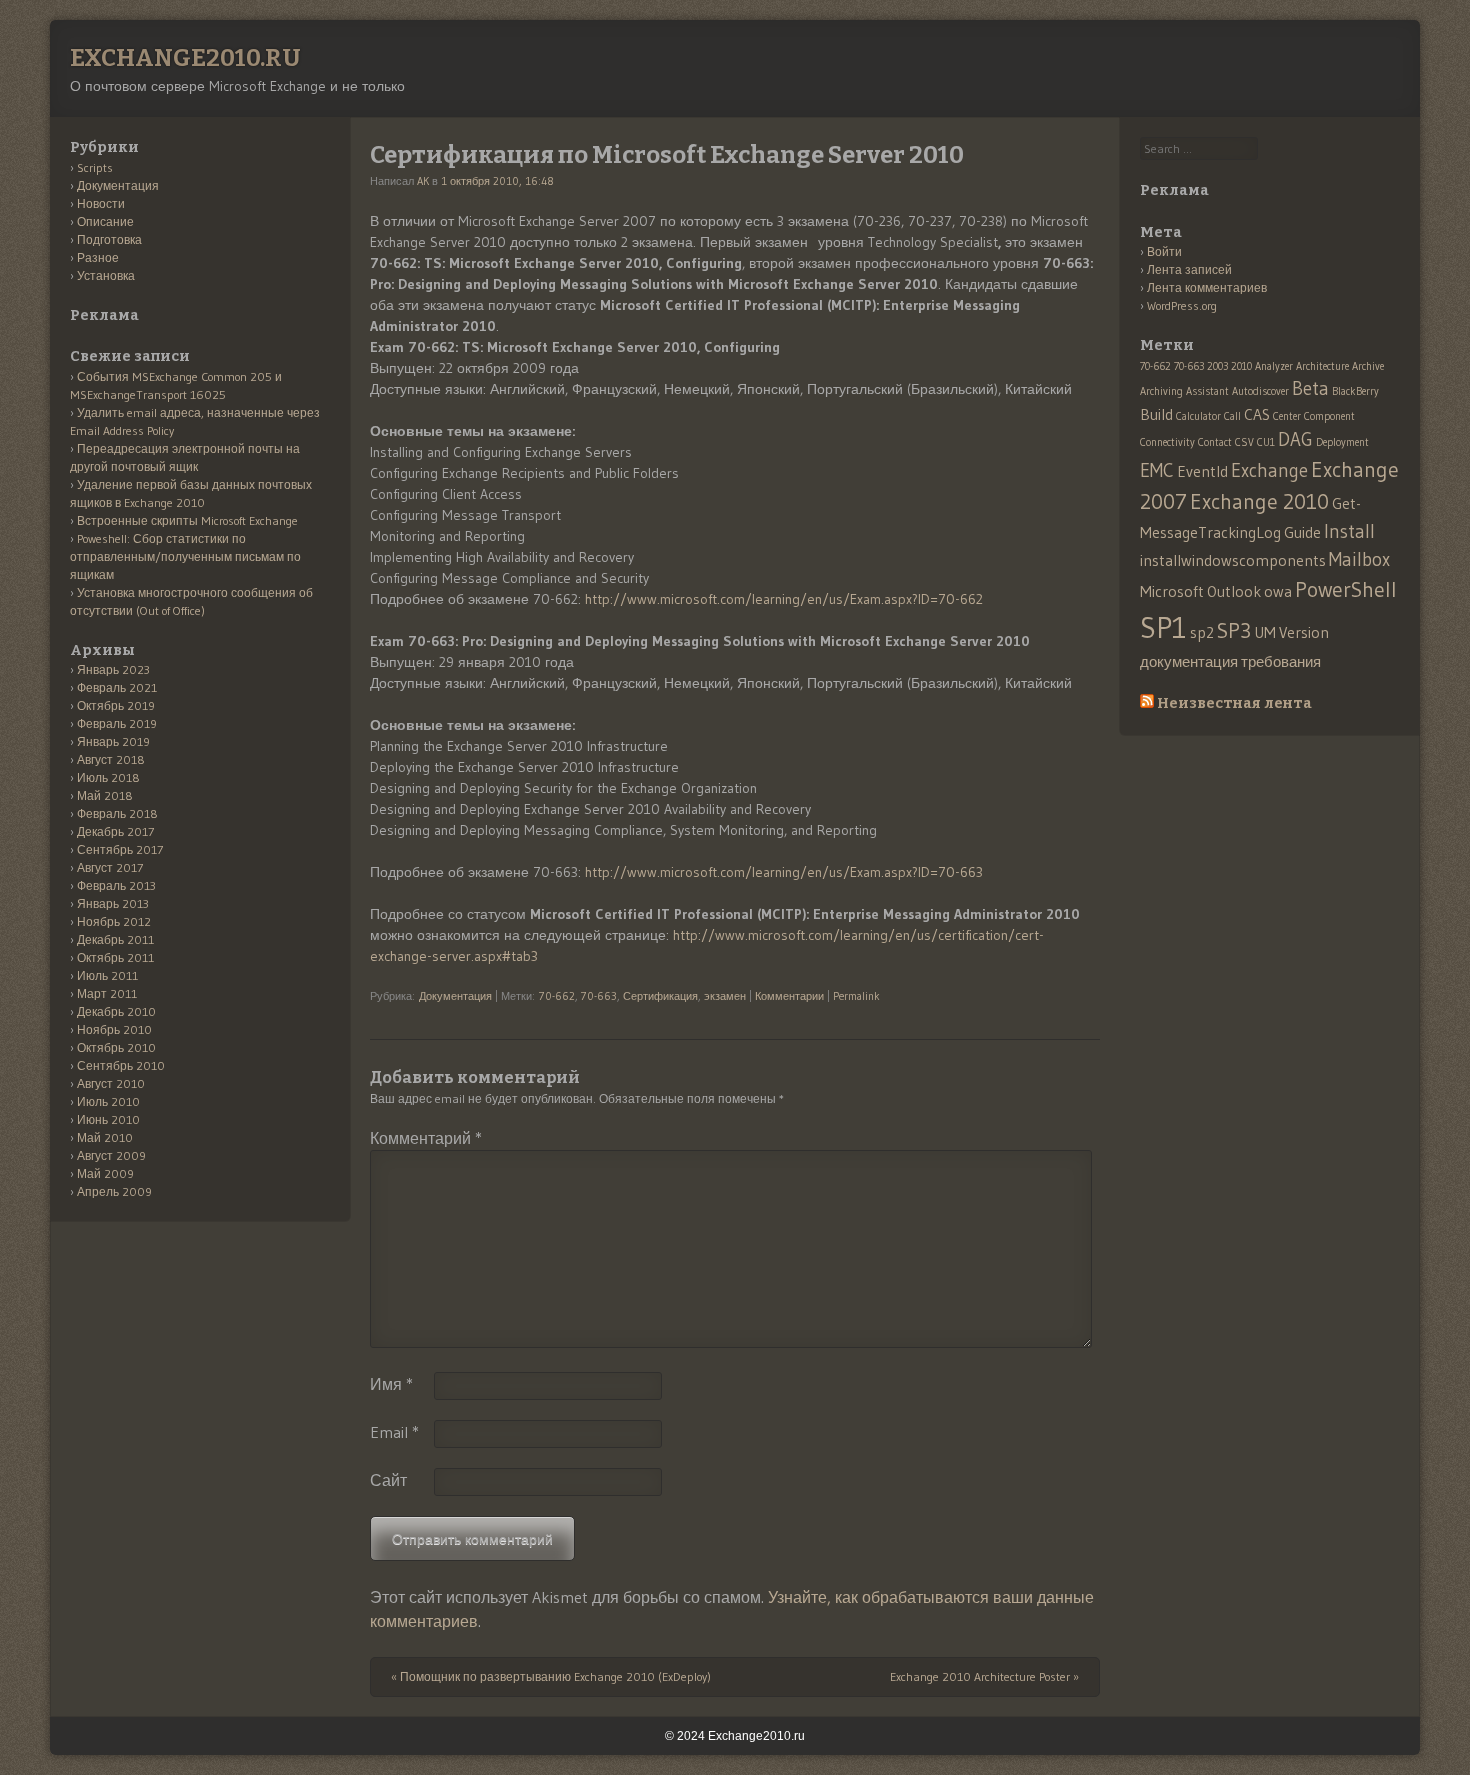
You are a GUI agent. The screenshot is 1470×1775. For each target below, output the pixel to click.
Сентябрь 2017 (120, 849)
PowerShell (1346, 589)
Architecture (1322, 366)
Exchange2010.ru (185, 58)
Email (394, 1432)
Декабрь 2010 (116, 1011)
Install (1349, 531)
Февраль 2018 (117, 813)
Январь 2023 (113, 669)
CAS (1257, 414)
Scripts (95, 167)
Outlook (1234, 591)
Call (1232, 416)
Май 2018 (105, 795)
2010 (1241, 366)
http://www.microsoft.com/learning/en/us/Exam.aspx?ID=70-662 (784, 599)
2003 (1217, 366)
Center (1287, 416)
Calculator (1198, 416)
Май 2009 (105, 1173)
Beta (1310, 388)
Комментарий (426, 1138)
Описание (105, 221)
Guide (1302, 532)
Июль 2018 (108, 777)
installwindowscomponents (1233, 560)
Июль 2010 (108, 1101)
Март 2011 (107, 993)
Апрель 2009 (114, 1191)
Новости (101, 203)
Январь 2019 (113, 741)
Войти (1164, 251)
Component (1329, 416)
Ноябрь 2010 (114, 1029)
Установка (106, 275)
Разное (98, 257)
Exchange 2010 (1259, 501)
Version (1304, 632)
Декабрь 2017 (115, 831)
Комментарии (789, 996)
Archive (1368, 366)
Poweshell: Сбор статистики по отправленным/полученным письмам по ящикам (185, 556)
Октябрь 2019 (116, 705)
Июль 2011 (107, 975)
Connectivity (1167, 442)
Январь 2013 (113, 903)
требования (1281, 661)
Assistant (1207, 391)
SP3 (1234, 630)
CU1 (1266, 442)
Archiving (1161, 391)
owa (1278, 591)
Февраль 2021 (117, 687)
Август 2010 (111, 1083)
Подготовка (109, 239)
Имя (391, 1384)
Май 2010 (105, 1137)
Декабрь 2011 (115, 939)
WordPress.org (1182, 305)
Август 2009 (111, 1155)
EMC (1157, 470)
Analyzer (1274, 366)
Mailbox (1359, 559)
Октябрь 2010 (116, 1047)
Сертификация (660, 996)
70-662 (557, 996)
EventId (1202, 471)
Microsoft (1172, 591)
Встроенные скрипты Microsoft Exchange (187, 520)
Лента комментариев (1207, 287)
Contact (1215, 442)
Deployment (1342, 442)
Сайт (388, 1480)
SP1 (1163, 627)
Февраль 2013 (116, 885)
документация (1189, 661)
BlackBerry (1355, 391)
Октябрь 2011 (115, 957)
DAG (1295, 439)
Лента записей (1189, 269)
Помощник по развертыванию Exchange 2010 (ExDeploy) (551, 1676)
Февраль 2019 (117, 723)
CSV (1244, 442)
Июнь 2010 (108, 1119)
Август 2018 (111, 759)
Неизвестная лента (1234, 703)
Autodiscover (1260, 391)
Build (1156, 414)
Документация (455, 996)
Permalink (856, 996)
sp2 (1202, 632)
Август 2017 (110, 867)
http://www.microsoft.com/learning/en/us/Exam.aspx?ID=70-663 (784, 872)
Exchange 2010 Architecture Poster (984, 1676)
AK (423, 181)
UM (1265, 632)
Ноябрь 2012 (114, 921)
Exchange (1269, 470)
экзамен (725, 996)
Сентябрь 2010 (121, 1065)
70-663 (599, 996)
